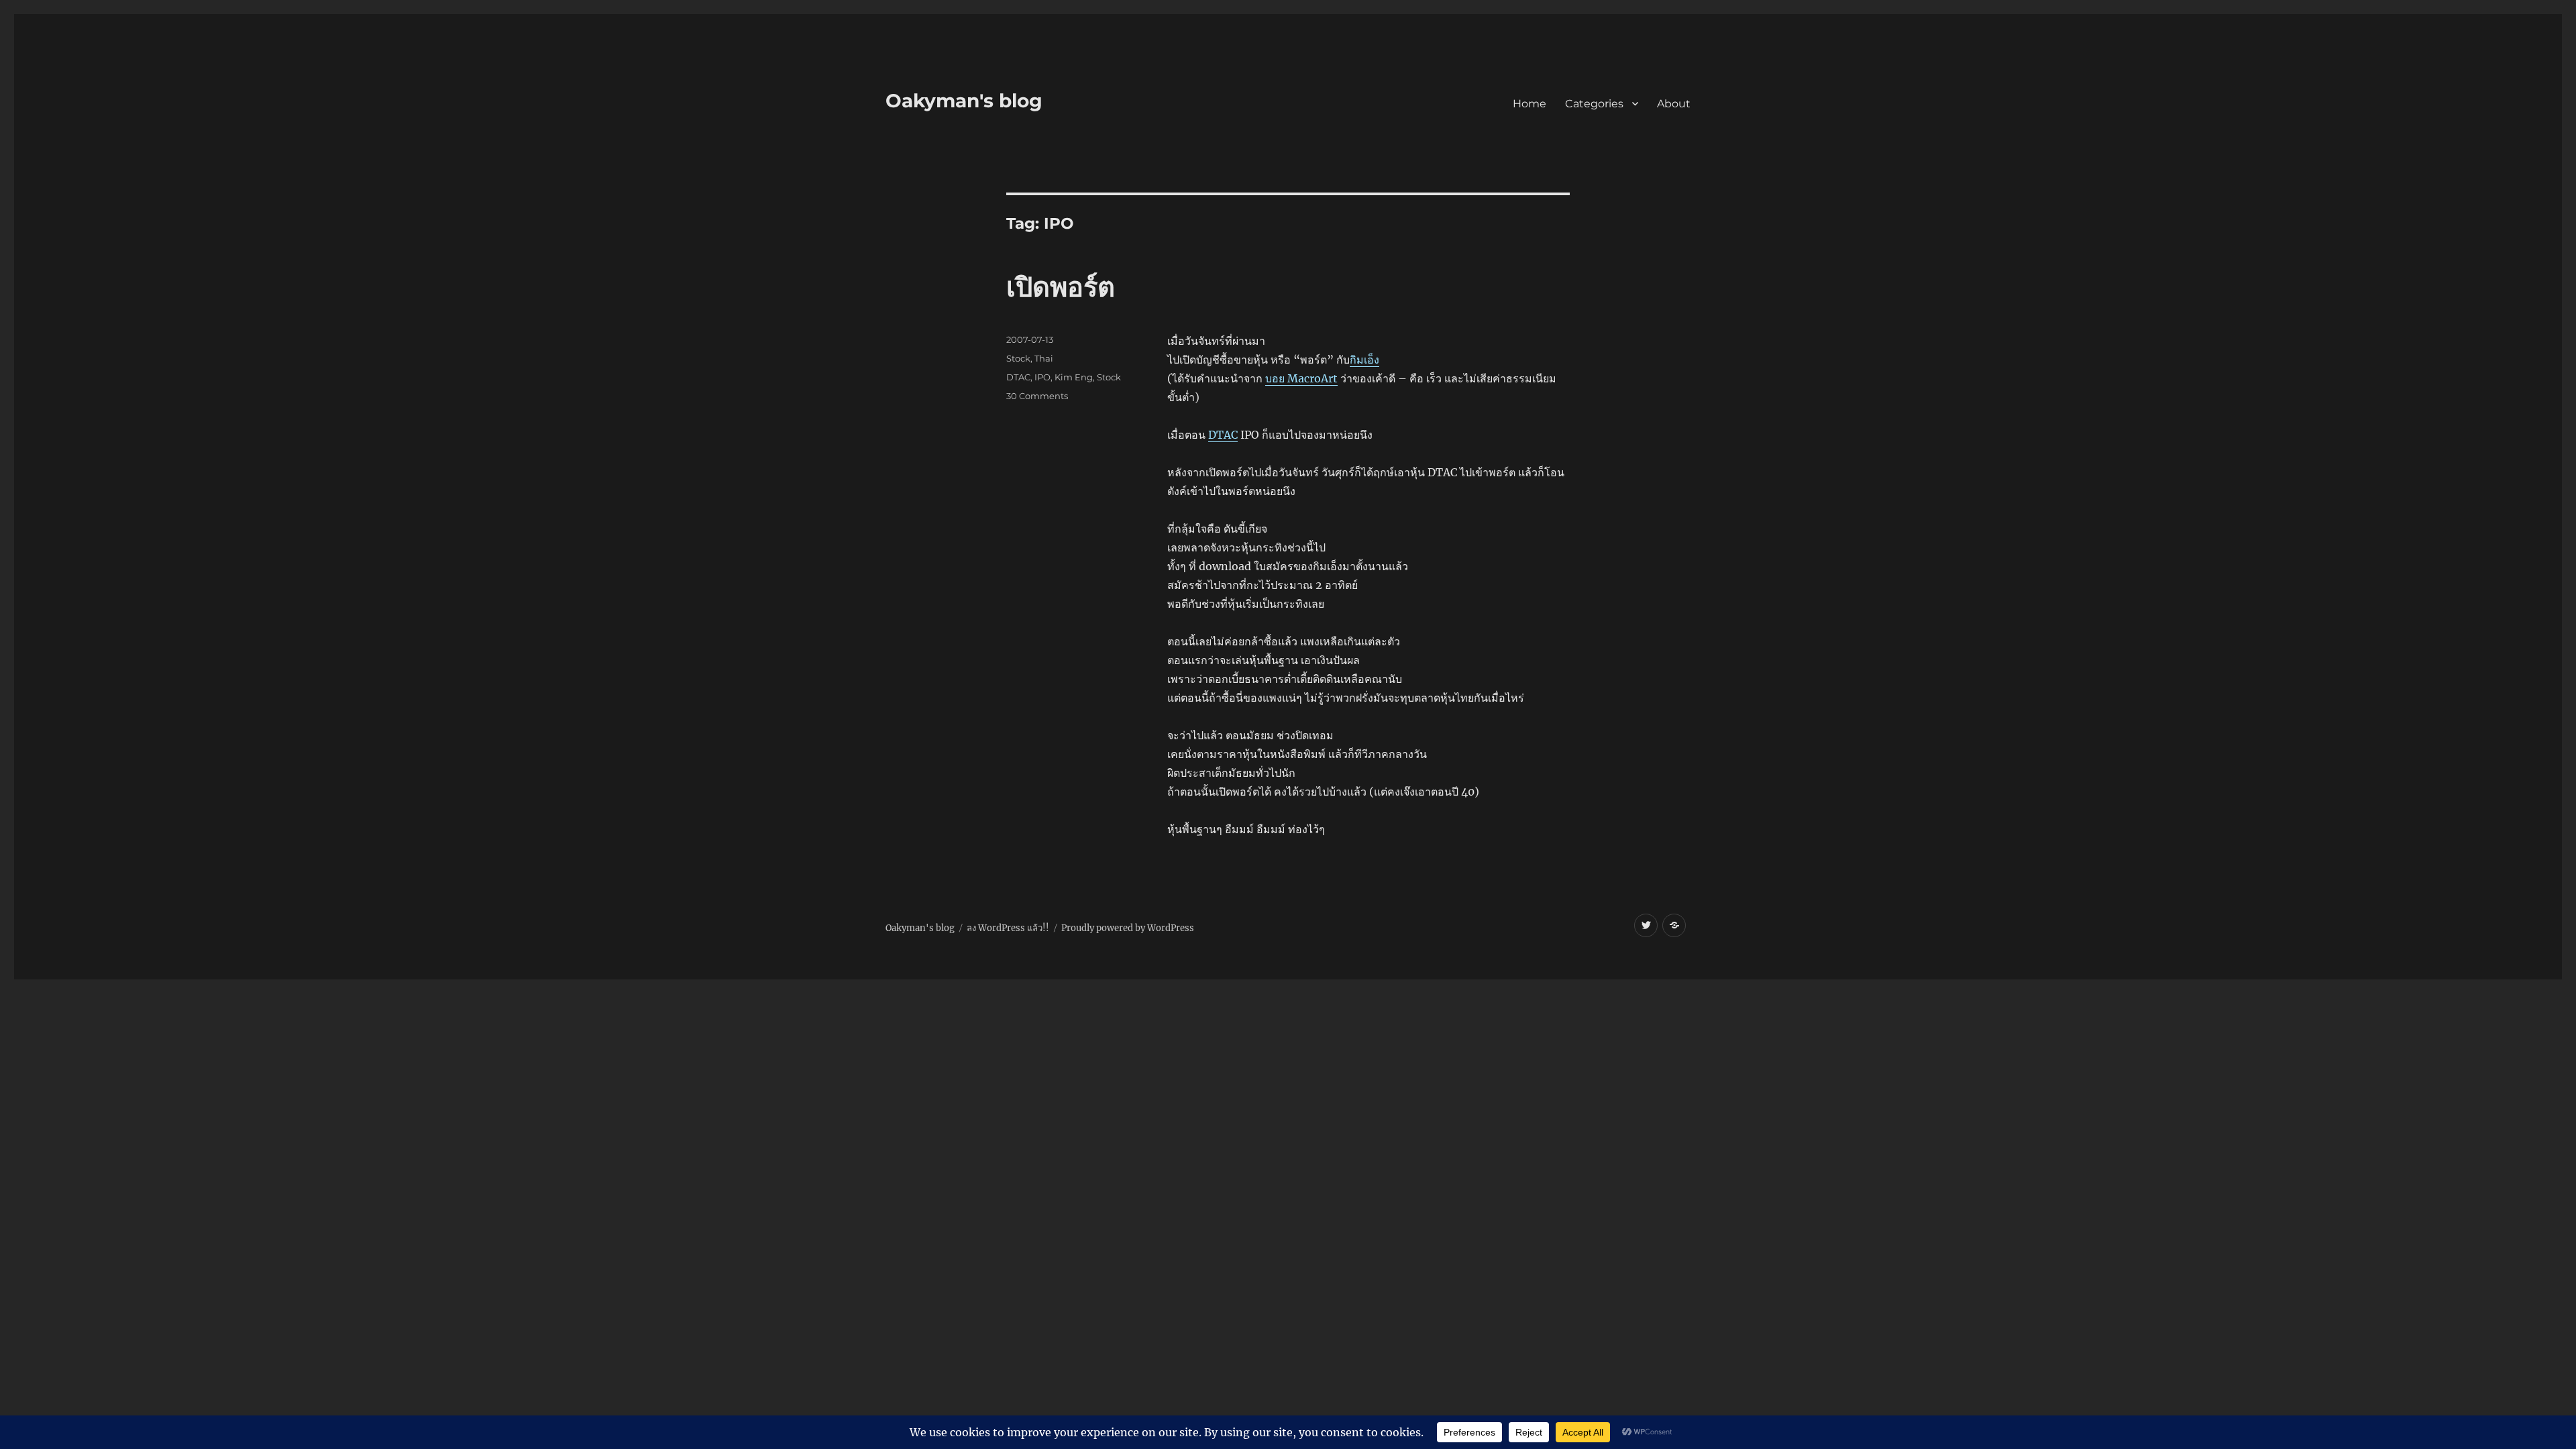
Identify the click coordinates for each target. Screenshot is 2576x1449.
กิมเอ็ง (1364, 360)
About (1674, 104)
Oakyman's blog (964, 101)
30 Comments (1037, 396)
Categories (1594, 104)
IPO (1042, 377)
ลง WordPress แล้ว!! (1008, 928)
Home (1529, 104)
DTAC (1223, 435)
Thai (1044, 358)
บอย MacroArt (1301, 378)
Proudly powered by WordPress (1128, 928)
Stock (1018, 358)
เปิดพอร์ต (1061, 287)
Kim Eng (1074, 377)
